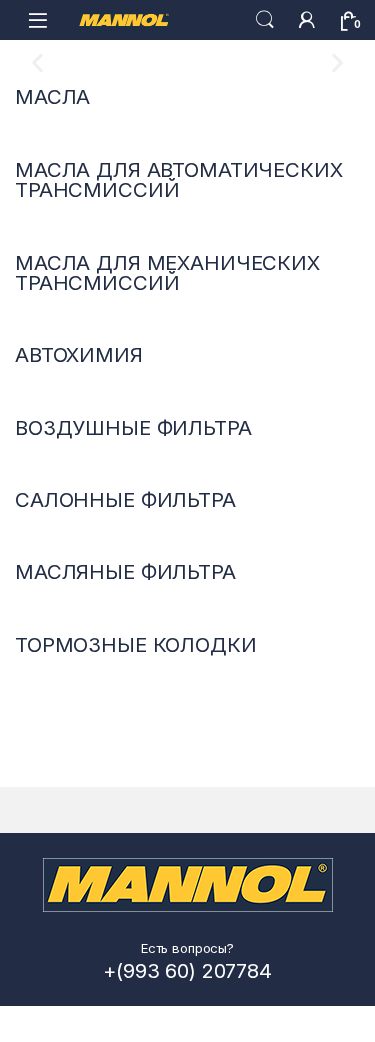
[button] (37, 63)
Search (265, 20)
